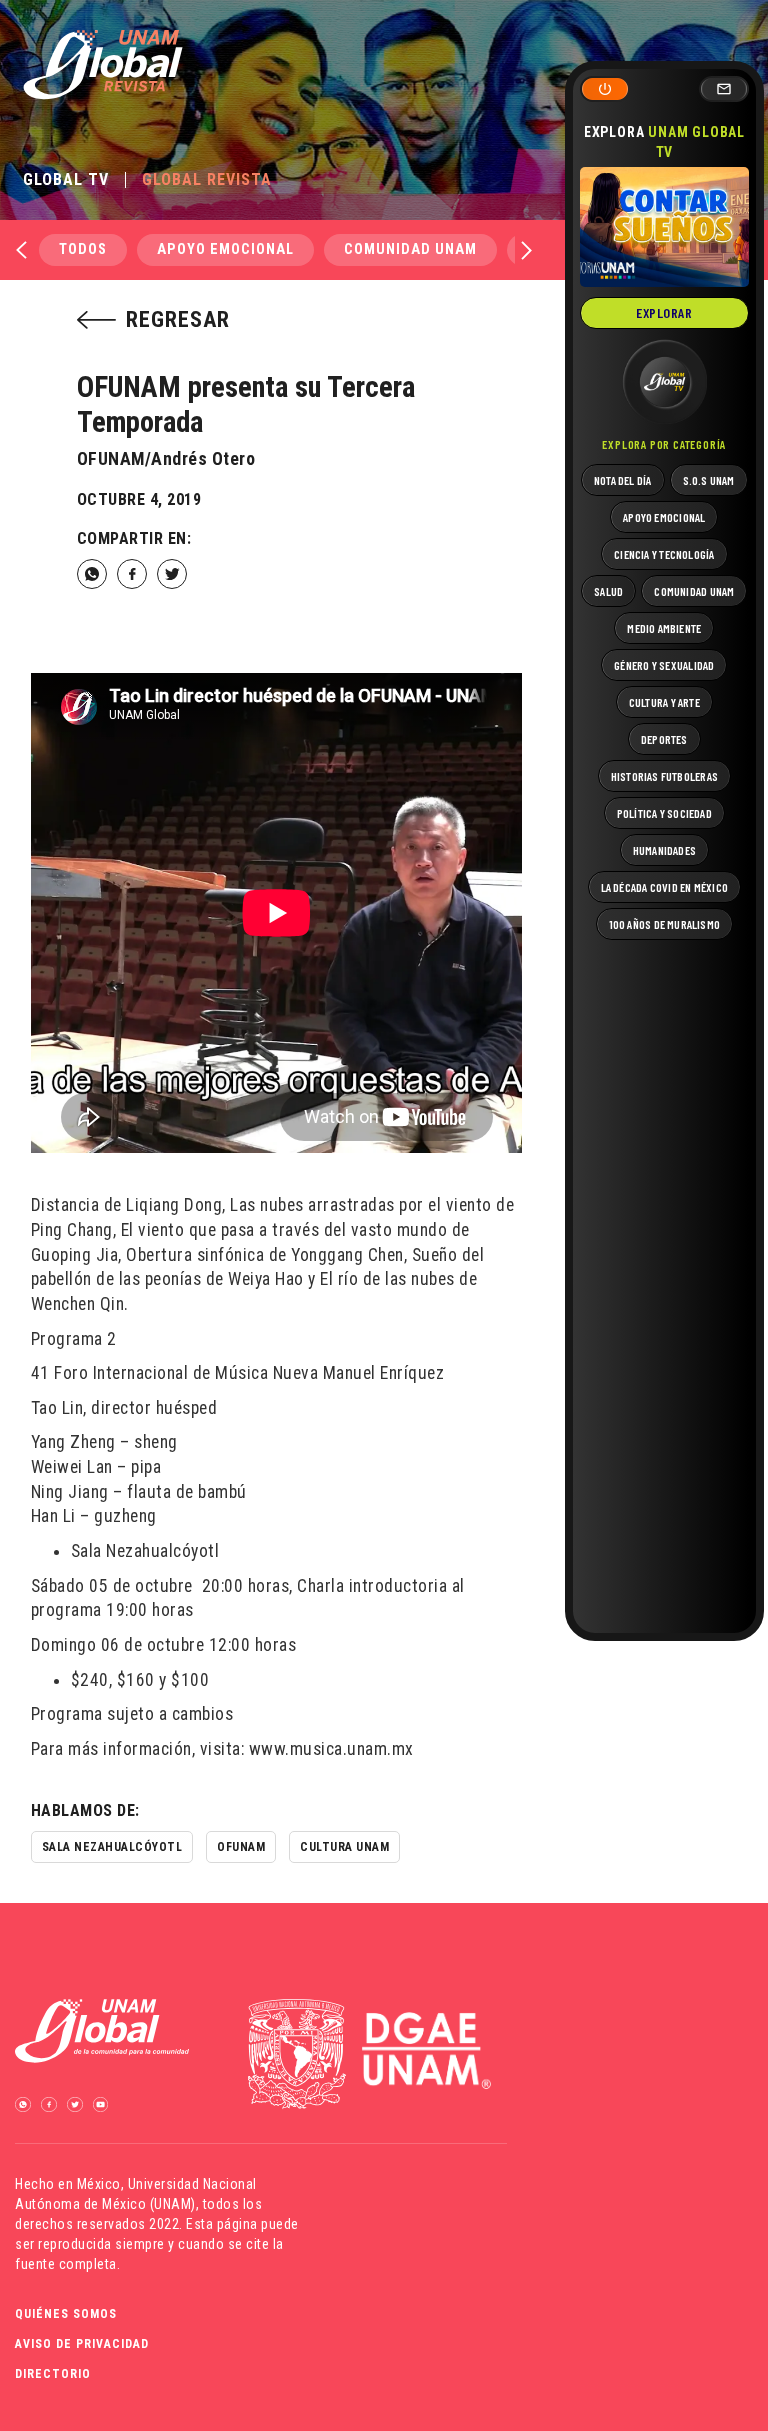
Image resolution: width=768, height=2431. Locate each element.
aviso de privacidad (82, 2344)
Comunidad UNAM (410, 249)
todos (83, 249)
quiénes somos (66, 2314)
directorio (53, 2374)
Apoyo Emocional (225, 249)
